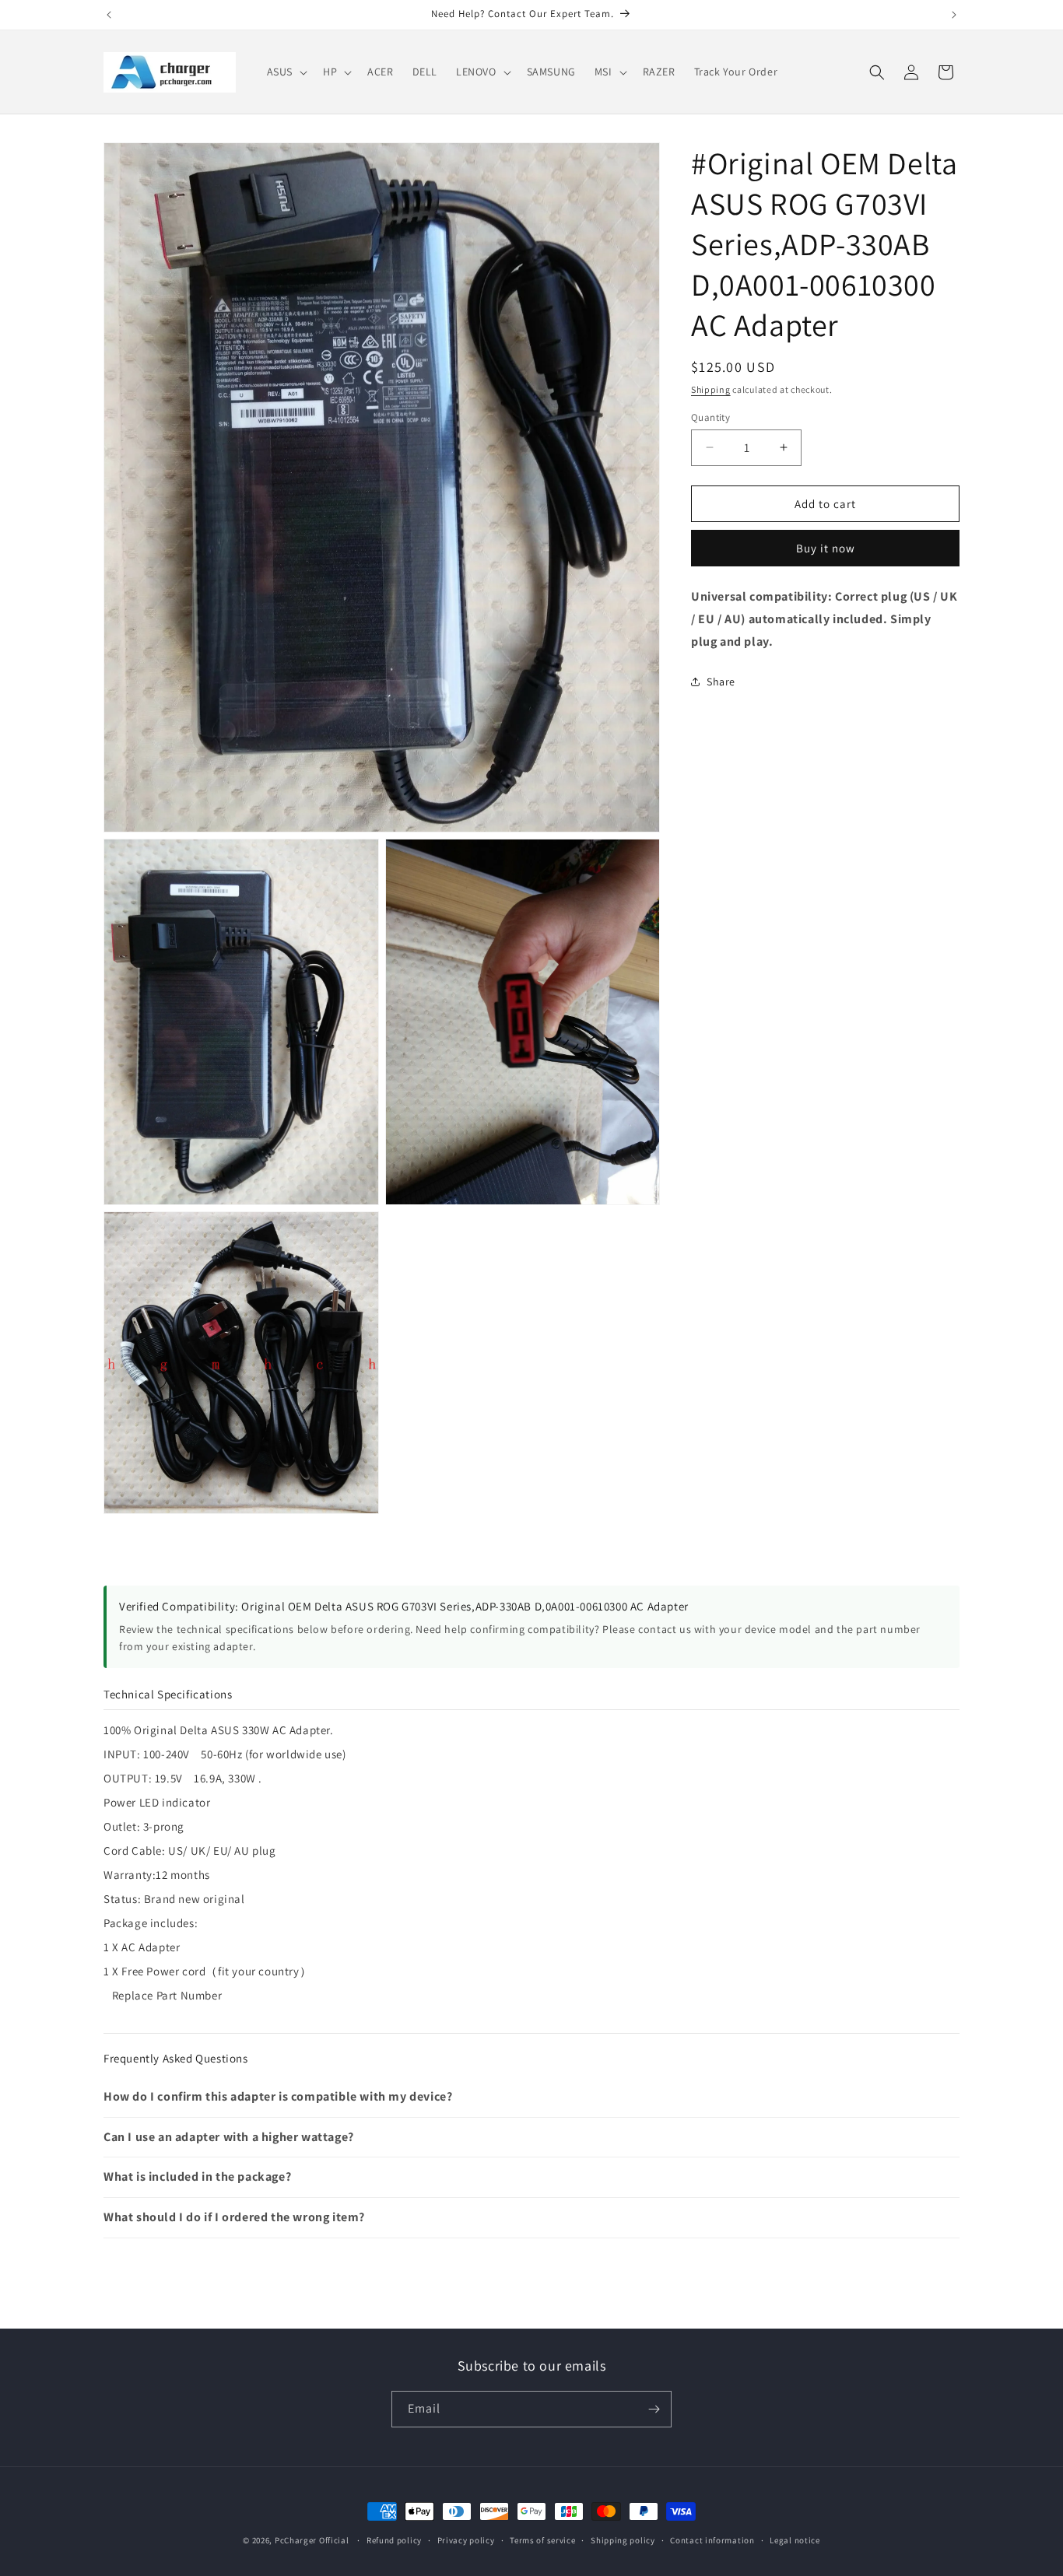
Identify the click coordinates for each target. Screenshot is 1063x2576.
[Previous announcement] (109, 15)
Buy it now (826, 548)
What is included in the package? (197, 2176)
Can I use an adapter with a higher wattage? (229, 2137)
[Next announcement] (954, 15)
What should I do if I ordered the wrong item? (234, 2217)
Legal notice (795, 2539)
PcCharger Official (312, 2540)
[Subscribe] (654, 2409)
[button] (286, 72)
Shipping (711, 389)
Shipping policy (623, 2539)
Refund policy (394, 2539)
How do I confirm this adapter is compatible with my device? (278, 2096)
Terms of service (542, 2539)
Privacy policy (466, 2539)
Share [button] (721, 682)
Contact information (712, 2539)
